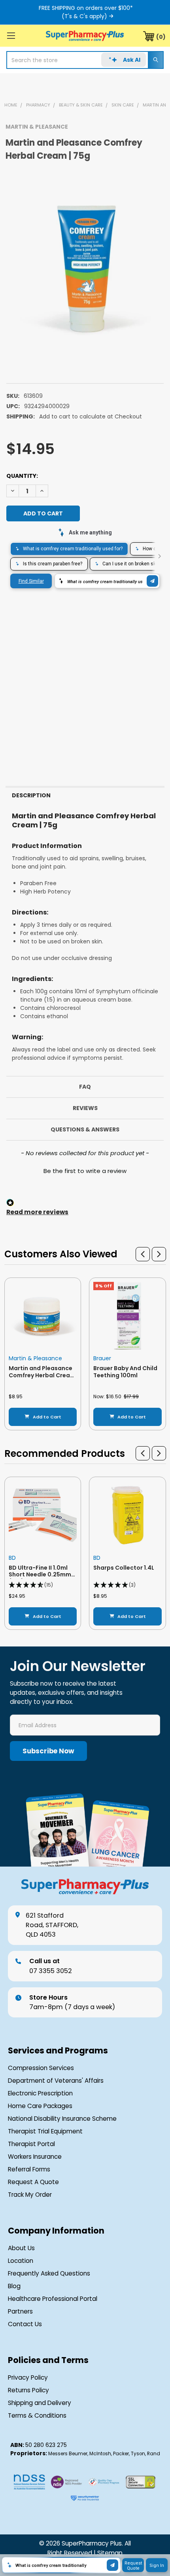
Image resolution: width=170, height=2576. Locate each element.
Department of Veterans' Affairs (56, 2081)
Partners (20, 2311)
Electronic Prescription (40, 2093)
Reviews (85, 1108)
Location (21, 2261)
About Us (21, 2248)
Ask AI (132, 60)
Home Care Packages (40, 2106)
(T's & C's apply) (84, 16)
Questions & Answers (85, 1129)
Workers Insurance (35, 2157)
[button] (85, 1170)
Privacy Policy (28, 2377)
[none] (85, 268)
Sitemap (110, 2553)
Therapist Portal (31, 2144)
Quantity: (22, 476)
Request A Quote (33, 2182)
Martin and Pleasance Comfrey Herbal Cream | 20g (42, 1375)
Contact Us (25, 2324)
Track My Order (30, 2195)
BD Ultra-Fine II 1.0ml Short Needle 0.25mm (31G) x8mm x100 (40, 1575)
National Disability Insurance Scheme (62, 2119)
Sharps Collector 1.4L (124, 1568)
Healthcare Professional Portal (53, 2299)
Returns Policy (28, 2390)
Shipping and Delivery (40, 2403)
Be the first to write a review (85, 1171)
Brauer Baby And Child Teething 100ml (125, 1372)
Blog (14, 2286)
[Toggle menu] (11, 35)
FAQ (85, 1087)
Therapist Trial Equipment (45, 2131)
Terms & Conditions (37, 2415)
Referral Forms (29, 2169)
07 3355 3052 (51, 1966)
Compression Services (41, 2068)
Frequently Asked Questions (49, 2273)
